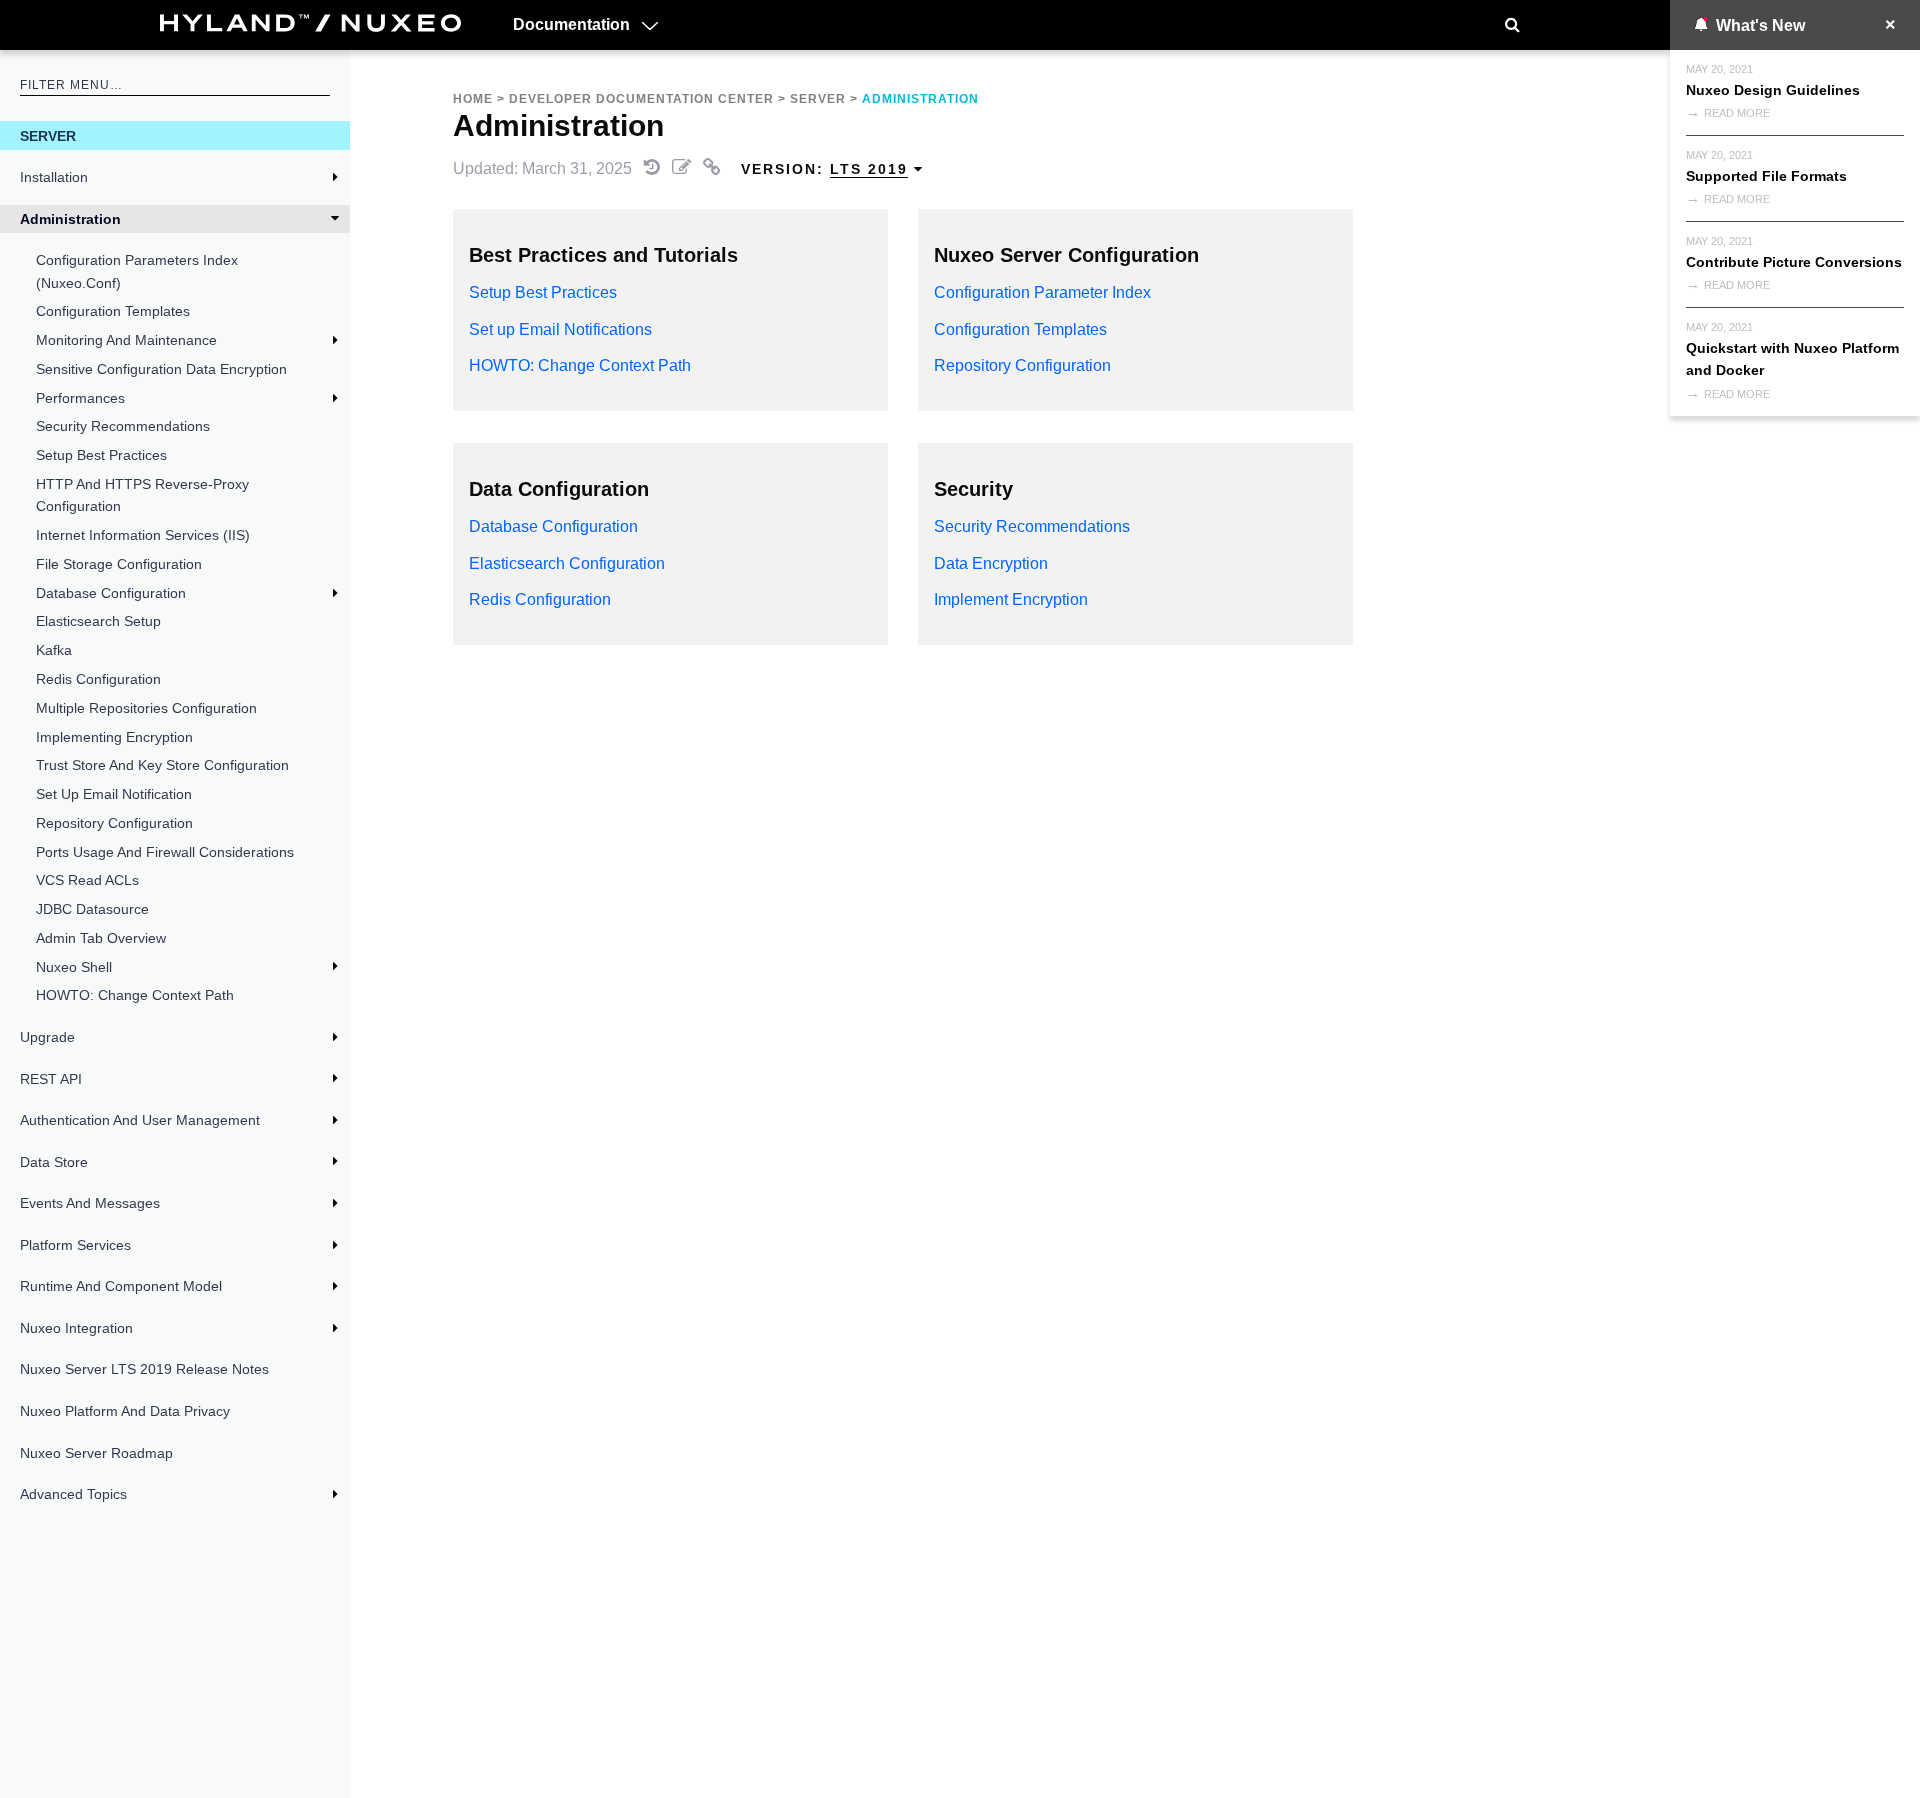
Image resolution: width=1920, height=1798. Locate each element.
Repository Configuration (114, 823)
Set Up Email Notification (114, 794)
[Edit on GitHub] (683, 168)
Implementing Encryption (114, 737)
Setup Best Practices (101, 455)
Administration (70, 219)
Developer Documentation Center (641, 99)
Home (473, 99)
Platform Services (75, 1245)
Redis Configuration (98, 679)
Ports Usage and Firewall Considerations (165, 852)
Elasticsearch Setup (98, 621)
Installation (54, 177)
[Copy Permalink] (714, 168)
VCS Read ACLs (87, 880)
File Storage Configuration (119, 564)
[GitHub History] (654, 168)
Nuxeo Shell (74, 967)
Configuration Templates (113, 311)
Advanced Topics (73, 1494)
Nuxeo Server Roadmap (96, 1453)
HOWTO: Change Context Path (135, 995)
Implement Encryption (1011, 599)
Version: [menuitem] (824, 169)
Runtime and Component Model (121, 1286)
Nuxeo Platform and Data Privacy (125, 1411)
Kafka (54, 650)
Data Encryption (991, 563)
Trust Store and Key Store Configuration (162, 765)
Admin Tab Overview (101, 938)
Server (48, 136)
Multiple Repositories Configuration (146, 708)
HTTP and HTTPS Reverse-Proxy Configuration (142, 495)
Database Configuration (111, 593)
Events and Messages (90, 1203)
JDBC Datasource (92, 909)
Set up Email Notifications (560, 329)
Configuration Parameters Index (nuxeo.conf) (137, 271)
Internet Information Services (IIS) (143, 535)
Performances (80, 398)
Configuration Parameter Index (1042, 292)
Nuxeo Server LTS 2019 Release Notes (144, 1369)
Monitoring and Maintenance (126, 340)
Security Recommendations (123, 426)
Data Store (54, 1162)
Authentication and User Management (140, 1120)
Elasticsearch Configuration (567, 563)
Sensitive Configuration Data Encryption (161, 369)
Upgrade (47, 1037)
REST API (51, 1079)
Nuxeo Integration (76, 1328)
